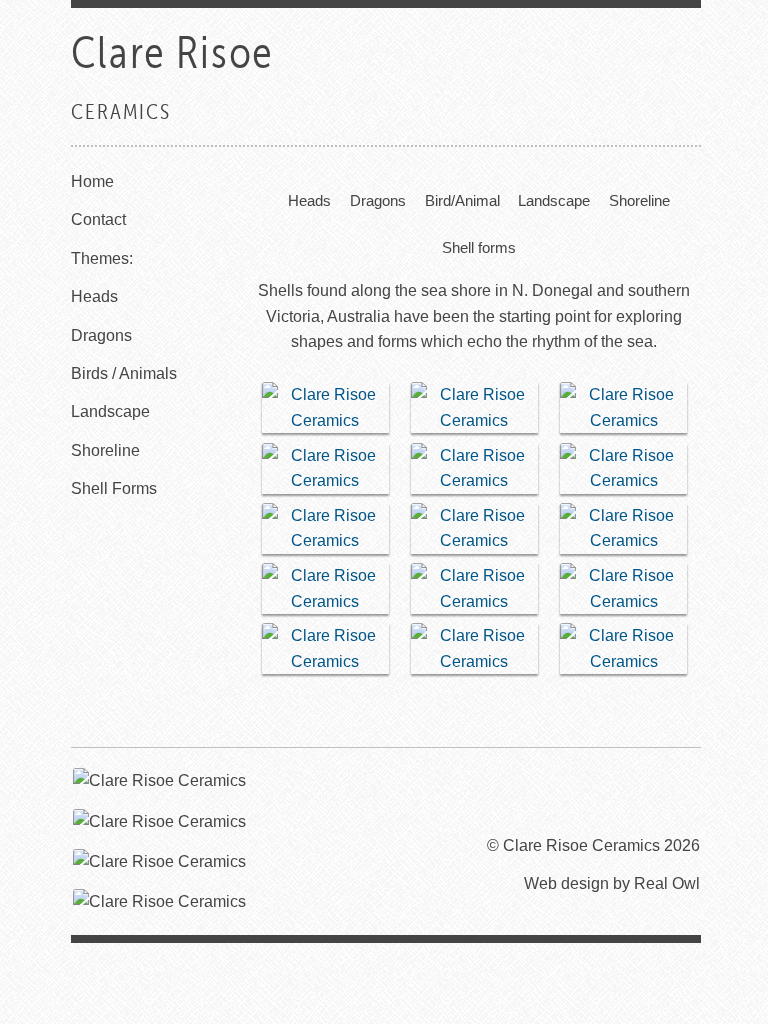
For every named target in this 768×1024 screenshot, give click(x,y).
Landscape (110, 411)
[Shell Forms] (325, 407)
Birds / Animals (124, 373)
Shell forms (478, 247)
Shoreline (105, 450)
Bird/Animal (461, 200)
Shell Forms (114, 488)
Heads (94, 296)
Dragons (101, 335)
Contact (98, 219)
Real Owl (667, 883)
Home (92, 181)
